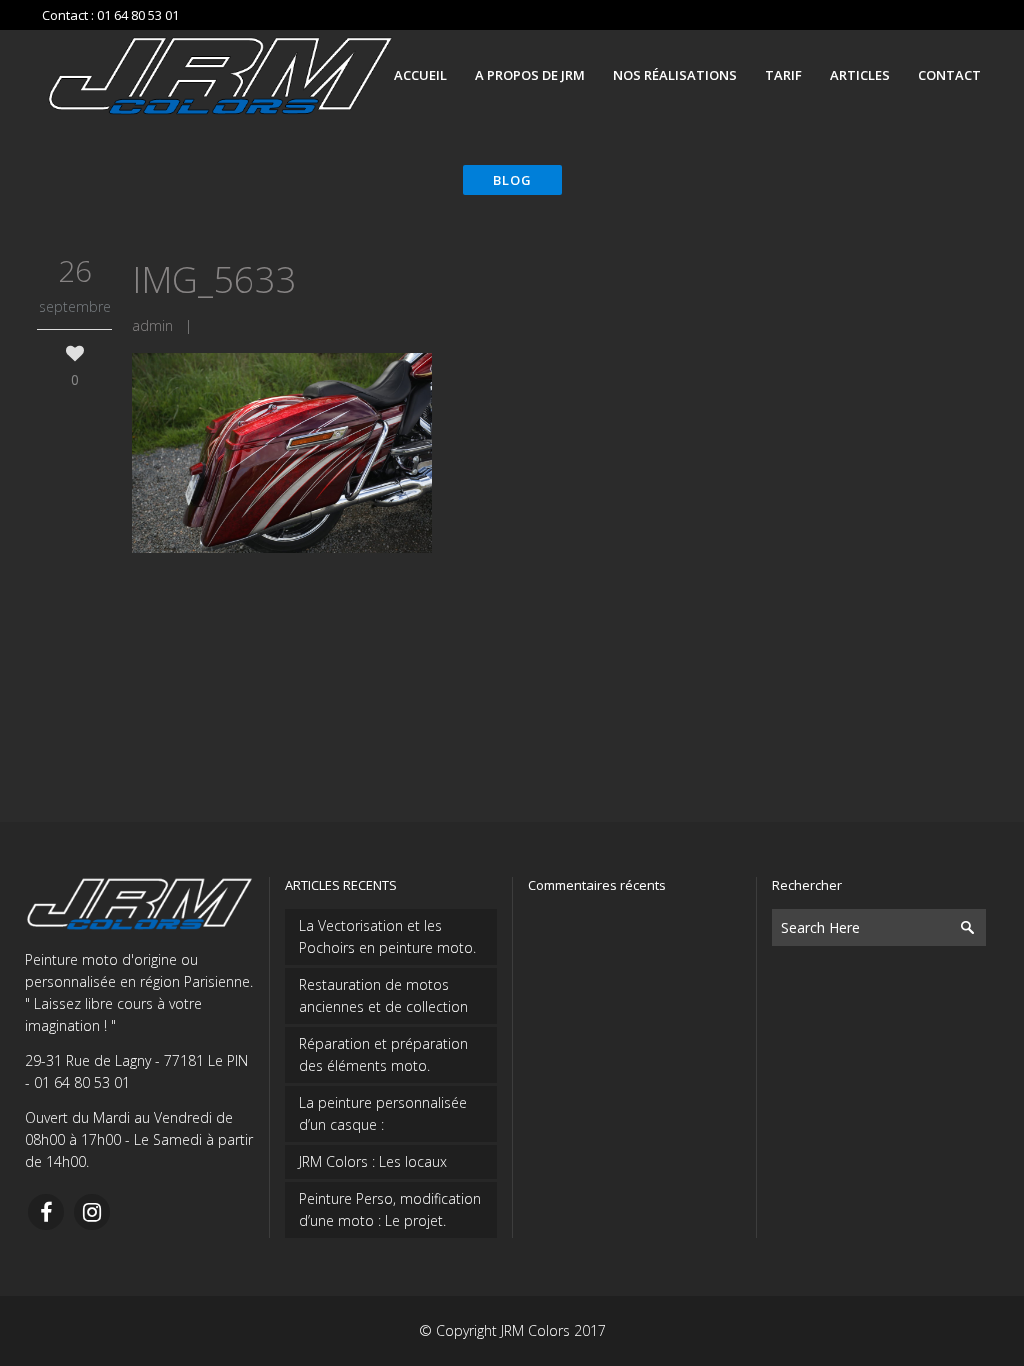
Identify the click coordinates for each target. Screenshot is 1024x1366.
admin (152, 325)
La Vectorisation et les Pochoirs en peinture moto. (387, 936)
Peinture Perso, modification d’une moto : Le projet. (390, 1209)
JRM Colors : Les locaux (373, 1161)
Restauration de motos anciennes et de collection (383, 995)
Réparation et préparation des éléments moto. (383, 1054)
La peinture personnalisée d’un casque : (383, 1113)
